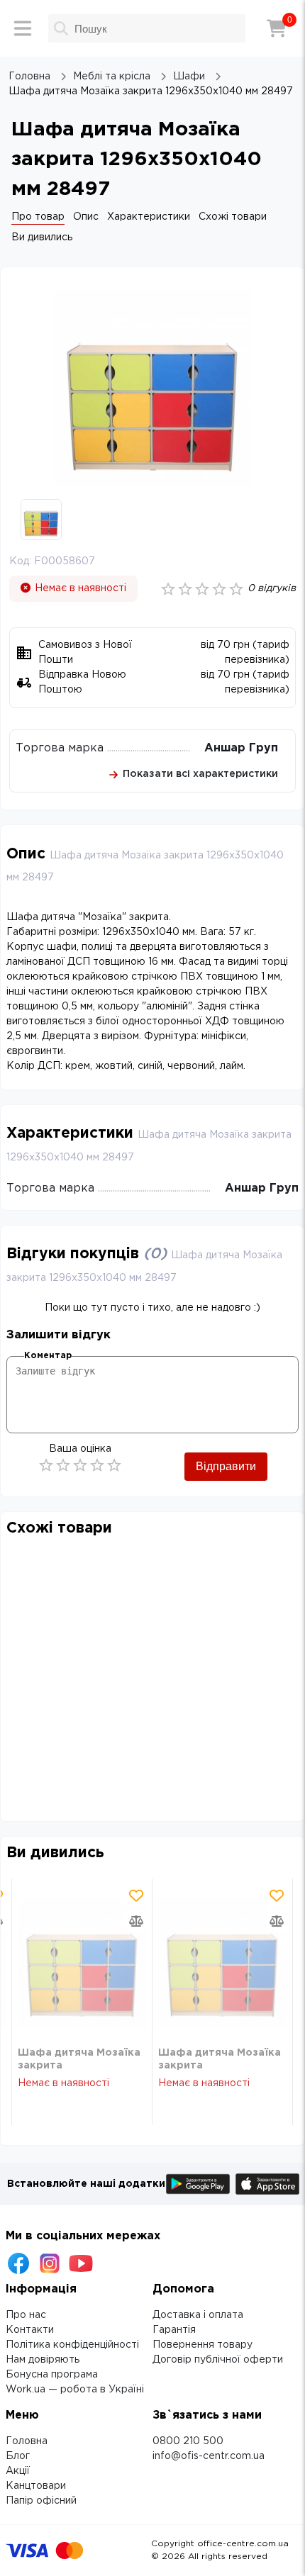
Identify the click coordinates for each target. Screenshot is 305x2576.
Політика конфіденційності (72, 2345)
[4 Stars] (97, 1465)
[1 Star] (46, 1465)
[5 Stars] (114, 1465)
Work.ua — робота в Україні (75, 2390)
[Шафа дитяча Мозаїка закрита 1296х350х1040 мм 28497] (82, 1962)
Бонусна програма (52, 2375)
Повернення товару (203, 2345)
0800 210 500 (188, 2441)
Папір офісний (41, 2501)
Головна (27, 2441)
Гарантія (174, 2330)
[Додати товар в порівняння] (136, 1921)
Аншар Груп (241, 748)
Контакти (30, 2330)
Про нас (26, 2315)
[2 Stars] (63, 1465)
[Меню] (23, 28)
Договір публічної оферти (218, 2360)
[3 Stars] (80, 1465)
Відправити (226, 1466)
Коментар (48, 1356)
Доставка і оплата (198, 2315)
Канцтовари (36, 2486)
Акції (18, 2471)
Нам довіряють (43, 2360)
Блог (18, 2456)
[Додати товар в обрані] (136, 1895)
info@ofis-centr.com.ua (209, 2456)
